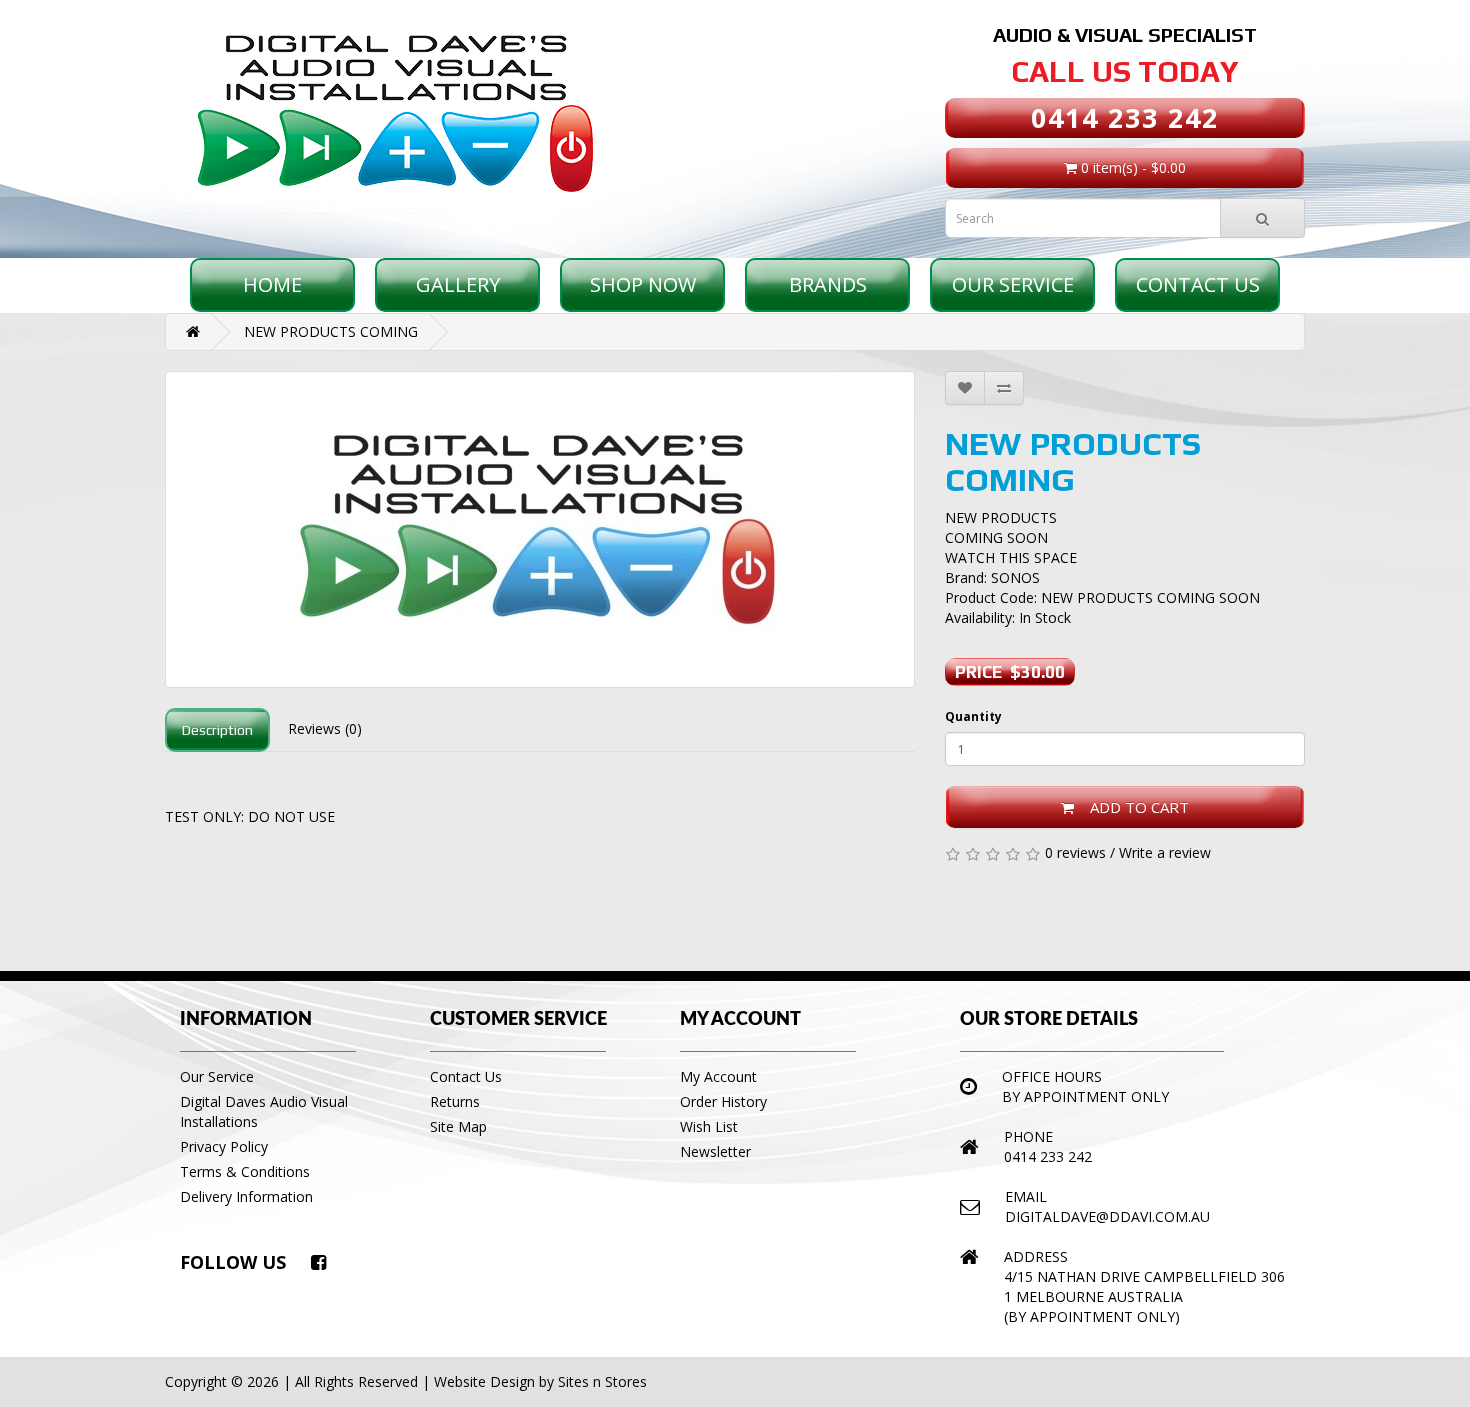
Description (217, 730)
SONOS (1015, 577)
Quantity (973, 716)
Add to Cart (1131, 807)
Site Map (458, 1126)
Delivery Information (246, 1196)
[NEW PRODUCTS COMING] (540, 529)
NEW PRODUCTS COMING (331, 331)
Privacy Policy (224, 1146)
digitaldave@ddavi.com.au (1107, 1216)
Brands (828, 284)
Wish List (709, 1126)
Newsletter (715, 1151)
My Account (718, 1076)
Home (272, 284)
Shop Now (643, 284)
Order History (723, 1101)
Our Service (1013, 284)
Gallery (458, 284)
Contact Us (1198, 284)
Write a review (1165, 852)
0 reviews (1075, 852)
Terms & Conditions (245, 1171)
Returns (455, 1101)
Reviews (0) (325, 728)
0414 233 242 (1125, 117)
